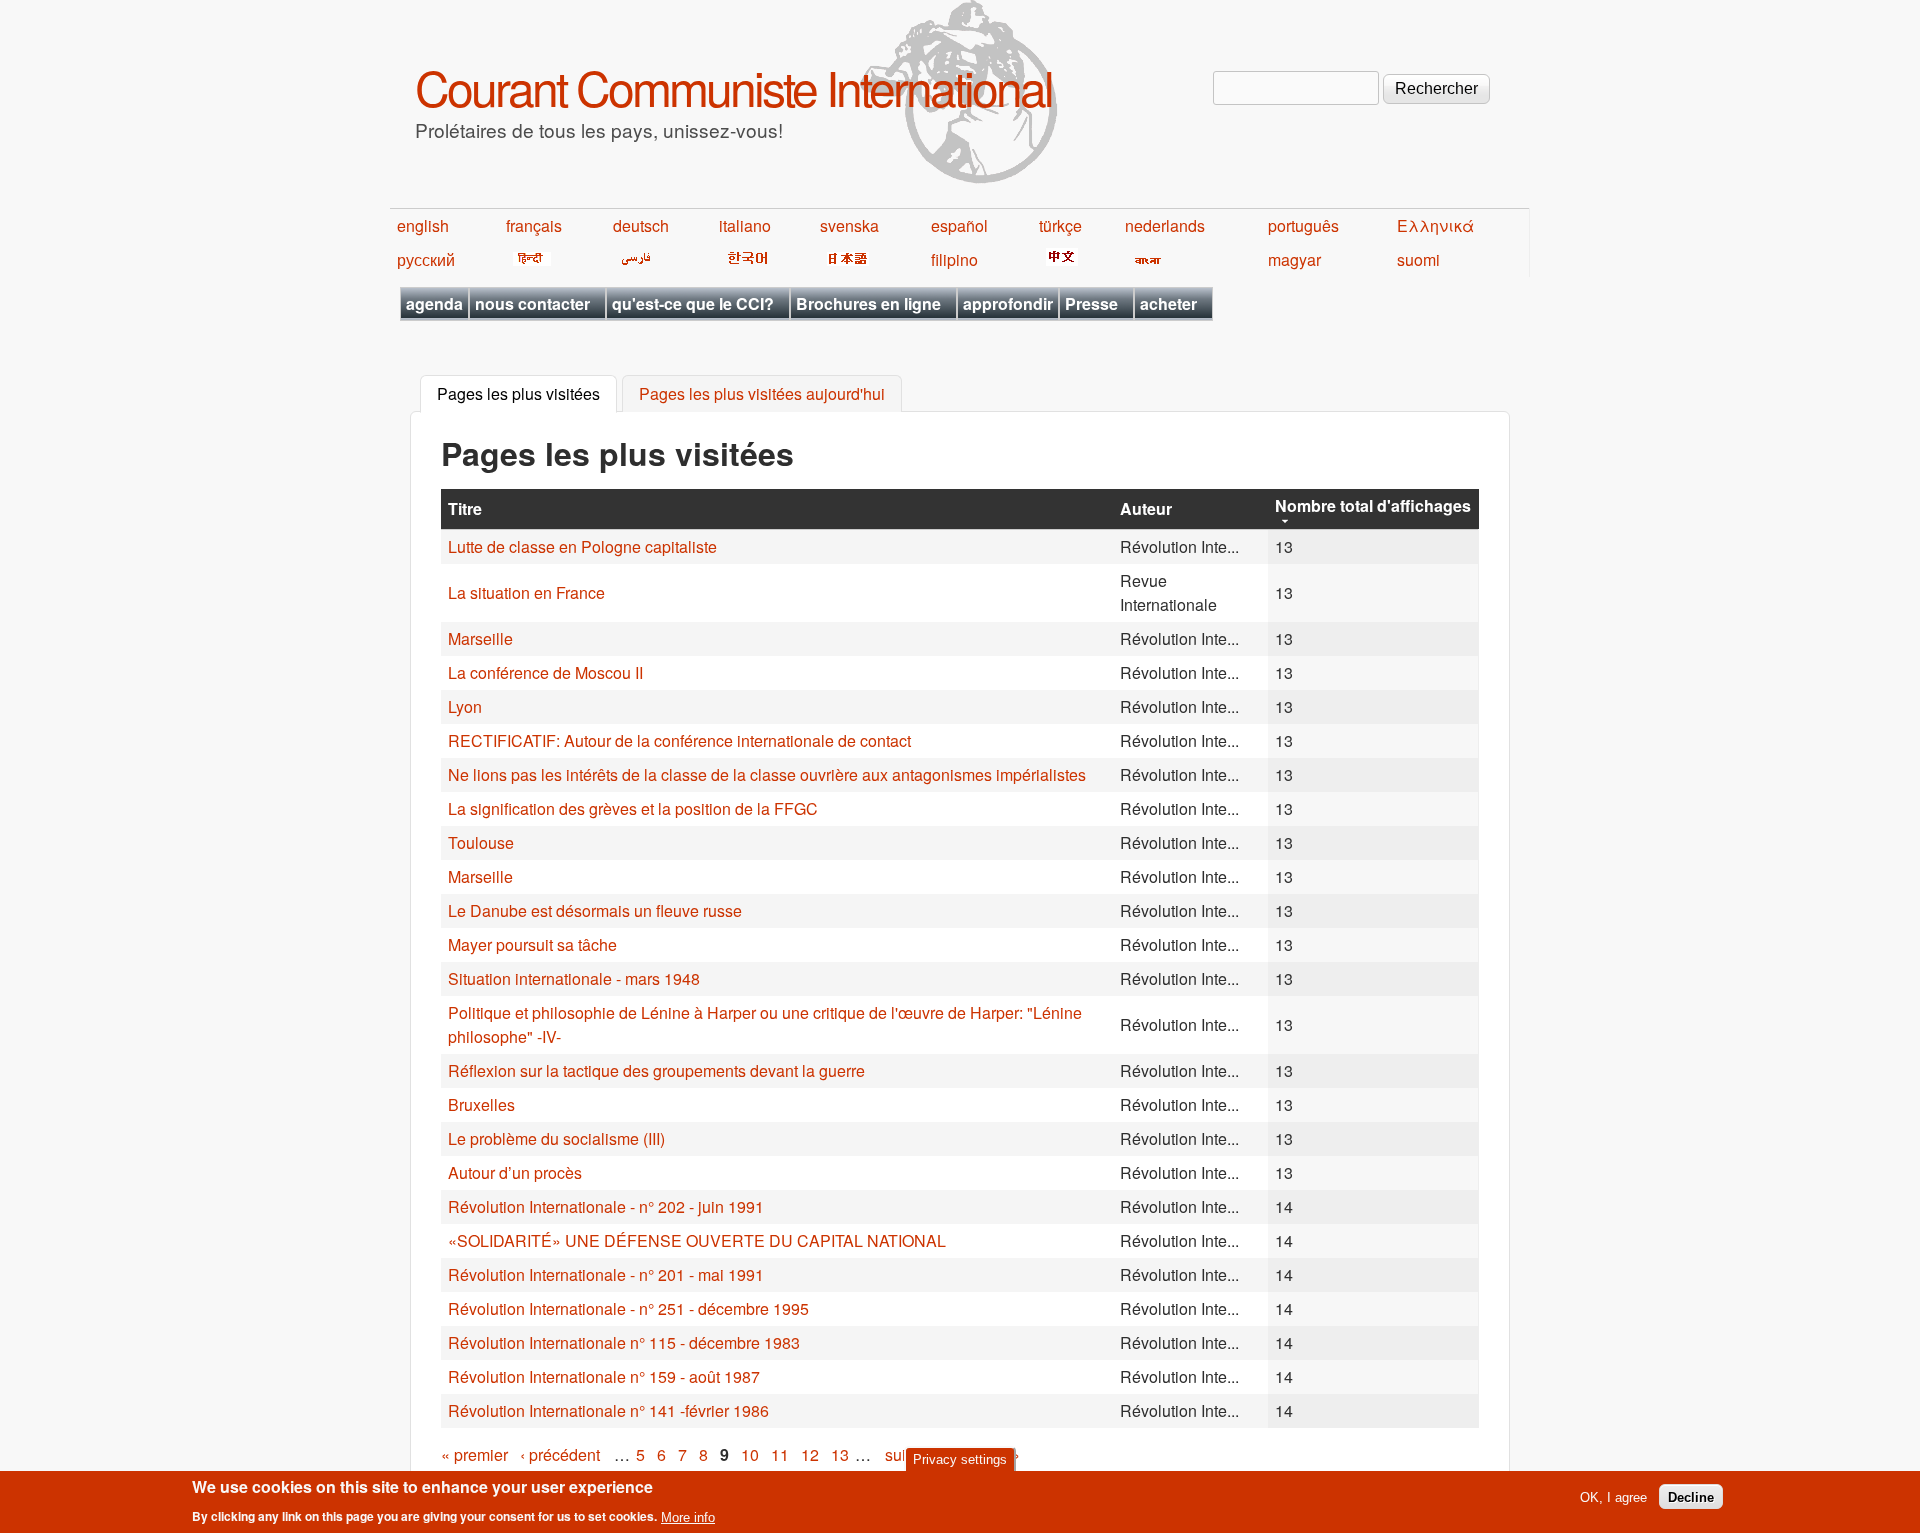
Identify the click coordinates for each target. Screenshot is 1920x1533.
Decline (1691, 1496)
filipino (954, 259)
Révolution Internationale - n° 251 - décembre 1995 (628, 1308)
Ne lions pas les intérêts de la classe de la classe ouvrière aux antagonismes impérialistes (767, 774)
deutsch (641, 225)
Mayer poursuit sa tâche (532, 944)
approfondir (1008, 303)
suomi (1418, 259)
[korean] (744, 259)
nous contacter (532, 303)
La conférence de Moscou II (545, 672)
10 (750, 1454)
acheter (1168, 303)
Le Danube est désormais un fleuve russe (595, 910)
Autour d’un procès (515, 1172)
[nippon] (844, 259)
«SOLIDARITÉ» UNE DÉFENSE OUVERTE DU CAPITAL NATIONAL (697, 1240)
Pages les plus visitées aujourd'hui (762, 394)
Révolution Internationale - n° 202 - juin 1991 (606, 1206)
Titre (465, 508)
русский (426, 259)
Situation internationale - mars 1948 (574, 978)
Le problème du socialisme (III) (556, 1138)
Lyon (465, 706)
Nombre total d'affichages (1373, 505)
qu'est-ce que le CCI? (693, 303)
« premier (474, 1454)
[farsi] (632, 259)
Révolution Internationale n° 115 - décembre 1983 (624, 1342)
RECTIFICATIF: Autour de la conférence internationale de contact (679, 740)
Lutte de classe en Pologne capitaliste (582, 546)
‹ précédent (560, 1454)
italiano (745, 225)
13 (840, 1454)
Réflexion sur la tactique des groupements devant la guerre (656, 1070)
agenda (434, 303)
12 (810, 1454)
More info (688, 1516)
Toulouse (481, 842)
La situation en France (526, 592)
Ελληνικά (1435, 225)
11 (780, 1454)
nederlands (1165, 225)
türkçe (1060, 225)
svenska (849, 225)
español (959, 225)
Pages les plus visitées (527, 394)
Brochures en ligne (868, 303)
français (534, 225)
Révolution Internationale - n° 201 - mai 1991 (606, 1274)
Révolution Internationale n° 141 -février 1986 (608, 1410)
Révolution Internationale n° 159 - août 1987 (604, 1376)
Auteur (1146, 508)
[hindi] (528, 259)
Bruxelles (481, 1104)
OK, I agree (1613, 1496)
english (423, 225)
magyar (1294, 259)
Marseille (480, 638)
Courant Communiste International (733, 86)
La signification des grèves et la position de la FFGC (633, 808)
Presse (1091, 303)
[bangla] (1144, 259)
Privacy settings (960, 1459)
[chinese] (1058, 259)
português (1303, 225)
